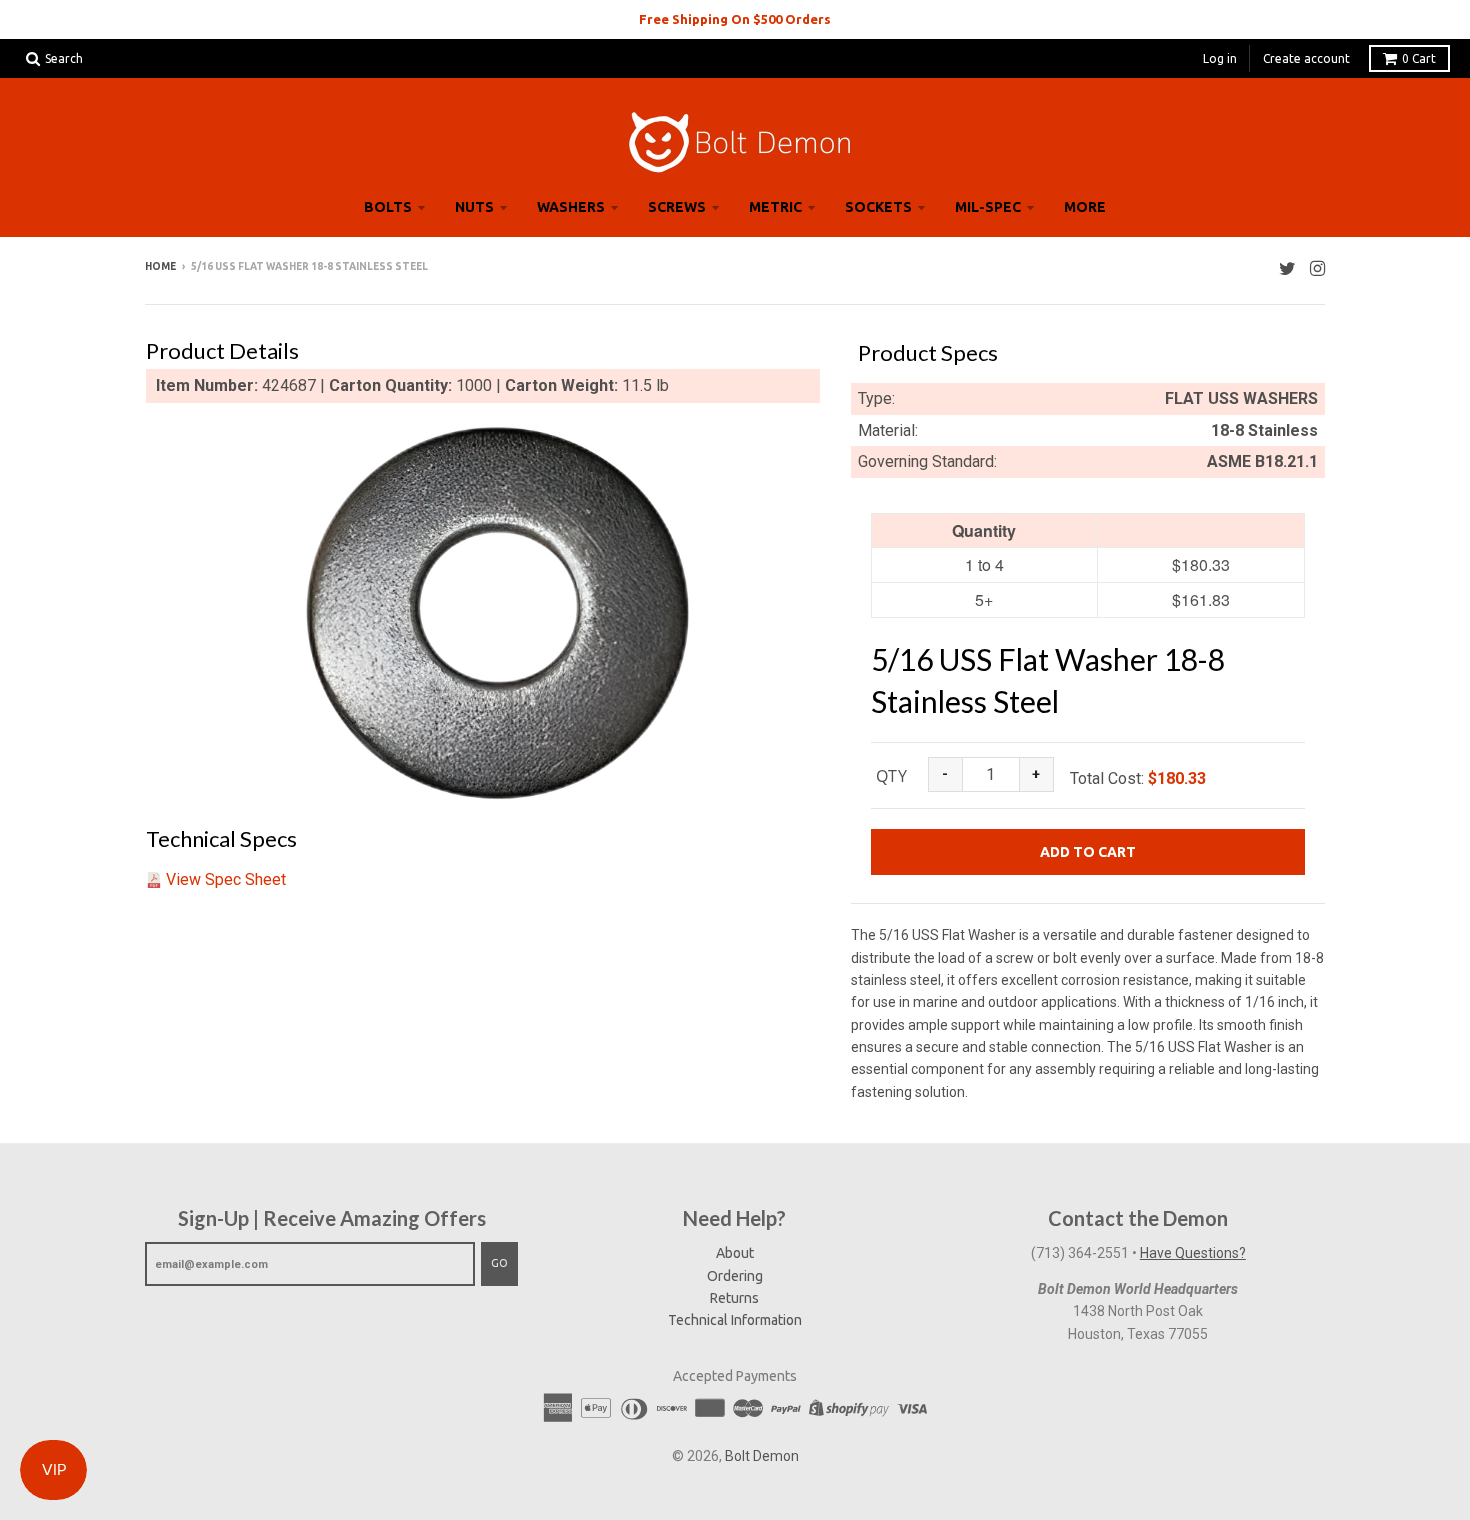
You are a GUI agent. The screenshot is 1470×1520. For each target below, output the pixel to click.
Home (160, 266)
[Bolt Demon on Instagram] (1317, 268)
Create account (1306, 58)
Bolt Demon (762, 1456)
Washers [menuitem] (571, 207)
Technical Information (735, 1320)
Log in (1220, 58)
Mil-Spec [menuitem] (988, 207)
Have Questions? (1193, 1253)
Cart (1419, 58)
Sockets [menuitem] (878, 207)
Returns (734, 1298)
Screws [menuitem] (677, 207)
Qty (891, 776)
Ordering (735, 1276)
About (735, 1253)
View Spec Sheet (226, 879)
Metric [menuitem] (775, 207)
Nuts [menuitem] (474, 207)
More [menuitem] (1085, 207)
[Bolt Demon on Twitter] (1287, 268)
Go (499, 1263)
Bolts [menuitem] (388, 207)
